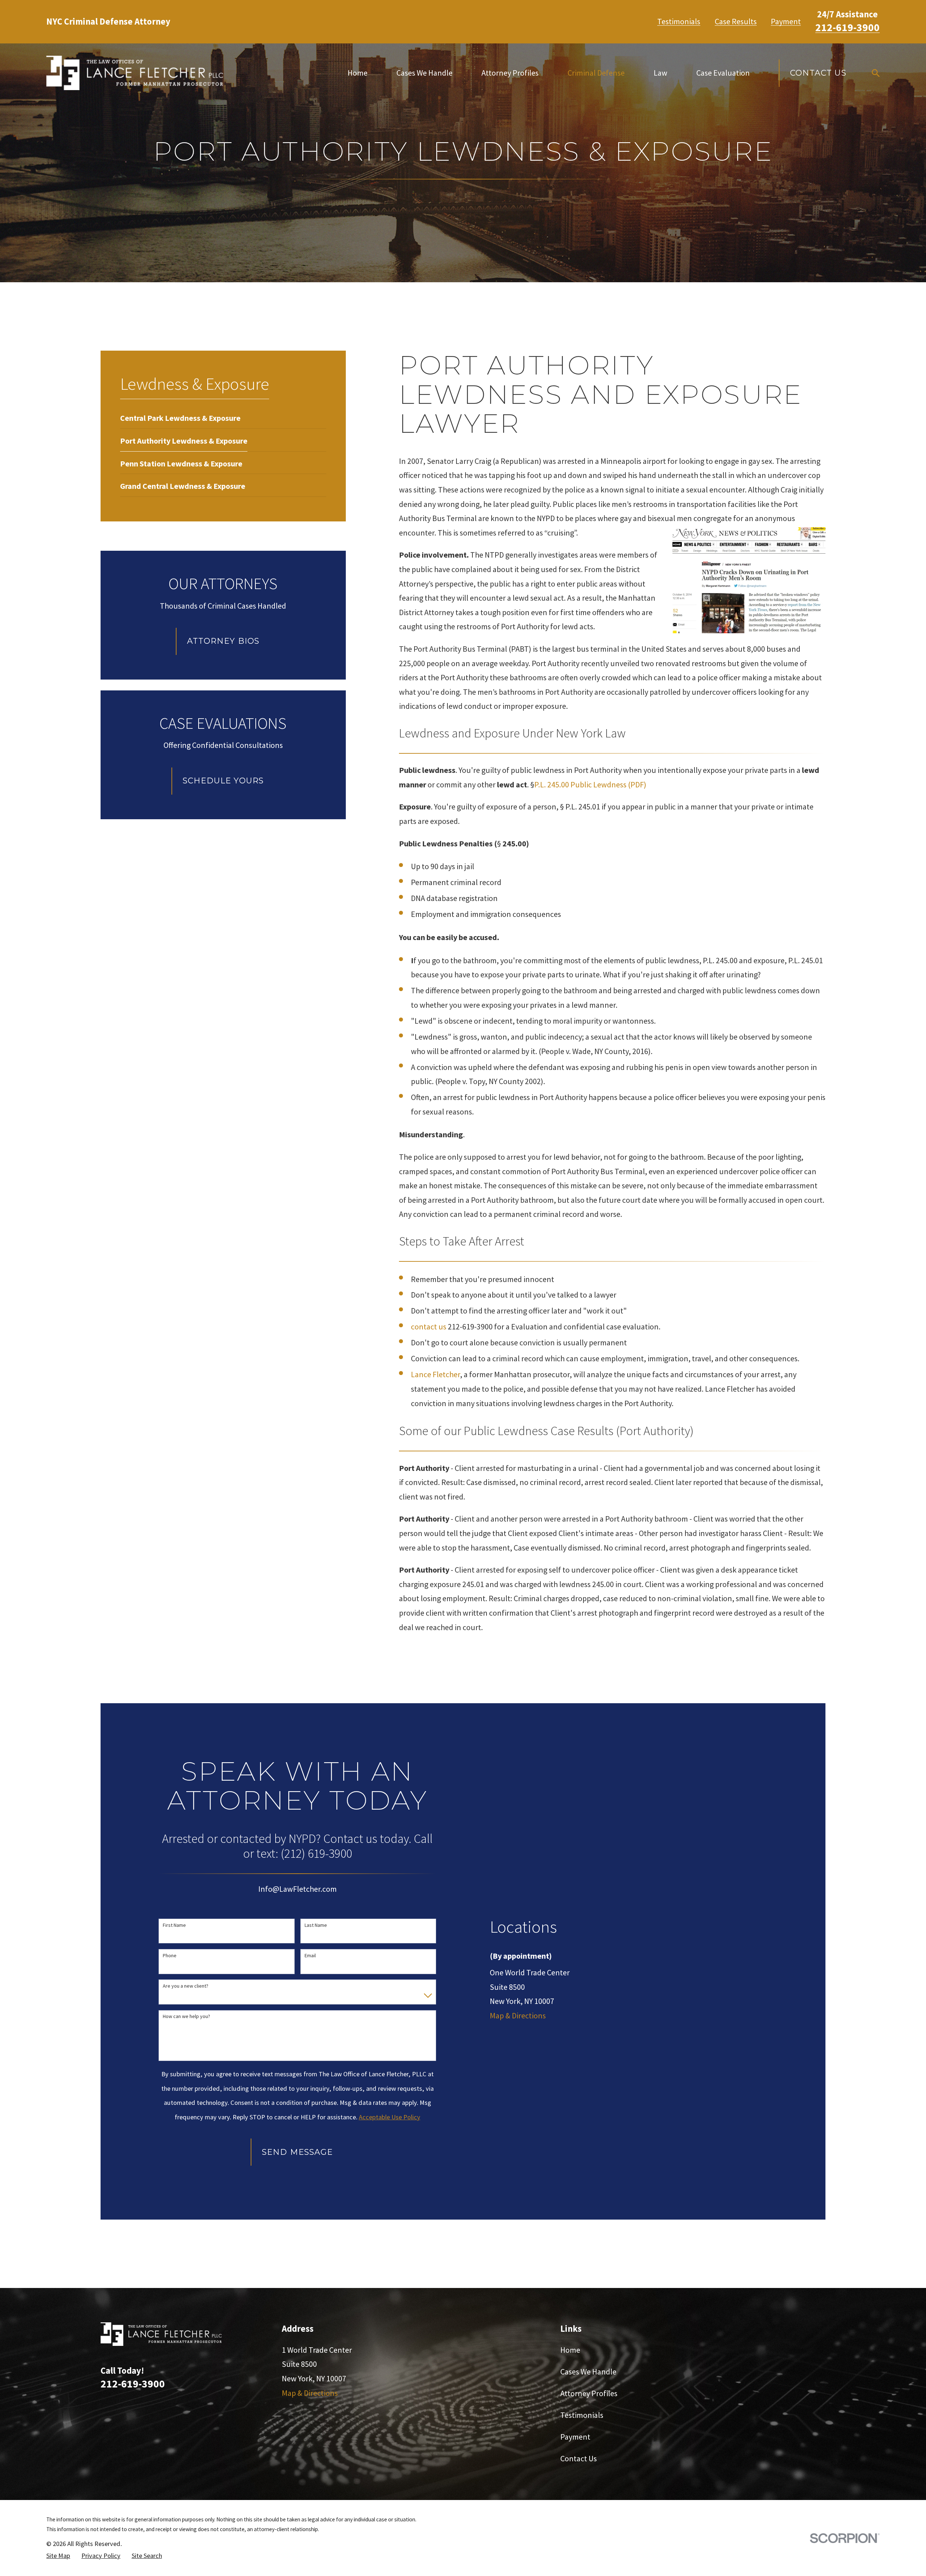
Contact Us (818, 73)
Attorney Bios (223, 641)
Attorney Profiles (589, 2393)
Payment (786, 21)
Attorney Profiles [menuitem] (510, 73)
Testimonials (679, 21)
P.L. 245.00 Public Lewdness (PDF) (590, 784)
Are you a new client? (186, 1986)
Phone (170, 1956)
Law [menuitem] (660, 73)
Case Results (736, 21)
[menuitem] (180, 417)
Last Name (316, 1925)
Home (570, 2350)
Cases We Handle (588, 2372)
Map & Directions (518, 2015)
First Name (174, 1925)
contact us (429, 1327)
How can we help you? (186, 2016)
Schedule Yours (223, 781)
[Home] (135, 73)
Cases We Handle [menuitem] (424, 73)
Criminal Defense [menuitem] (596, 73)
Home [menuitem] (358, 73)
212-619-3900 (848, 27)
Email (310, 1956)
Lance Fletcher (436, 1374)
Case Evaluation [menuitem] (723, 73)
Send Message (297, 2152)
